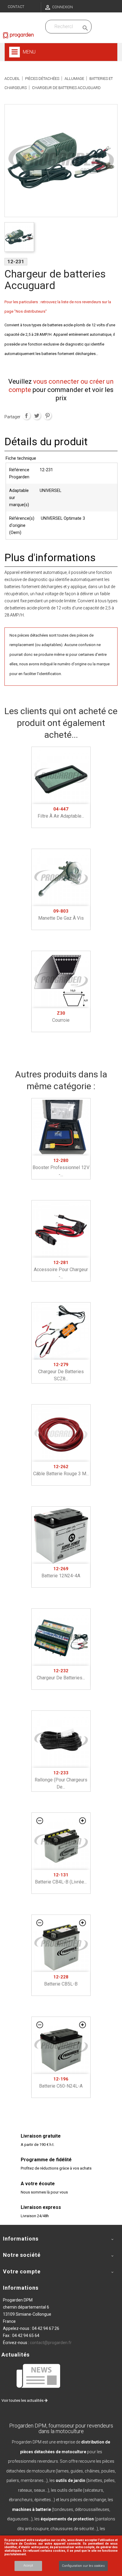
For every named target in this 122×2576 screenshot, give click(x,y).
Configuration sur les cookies (83, 2566)
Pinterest (47, 416)
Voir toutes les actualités (23, 2400)
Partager (26, 416)
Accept (28, 2565)
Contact (16, 7)
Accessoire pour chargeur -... (61, 1270)
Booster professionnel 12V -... (61, 1168)
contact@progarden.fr (51, 2343)
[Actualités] (39, 2376)
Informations (21, 2288)
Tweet (37, 416)
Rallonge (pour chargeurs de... (61, 1780)
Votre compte (22, 2271)
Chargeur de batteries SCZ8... (61, 1372)
